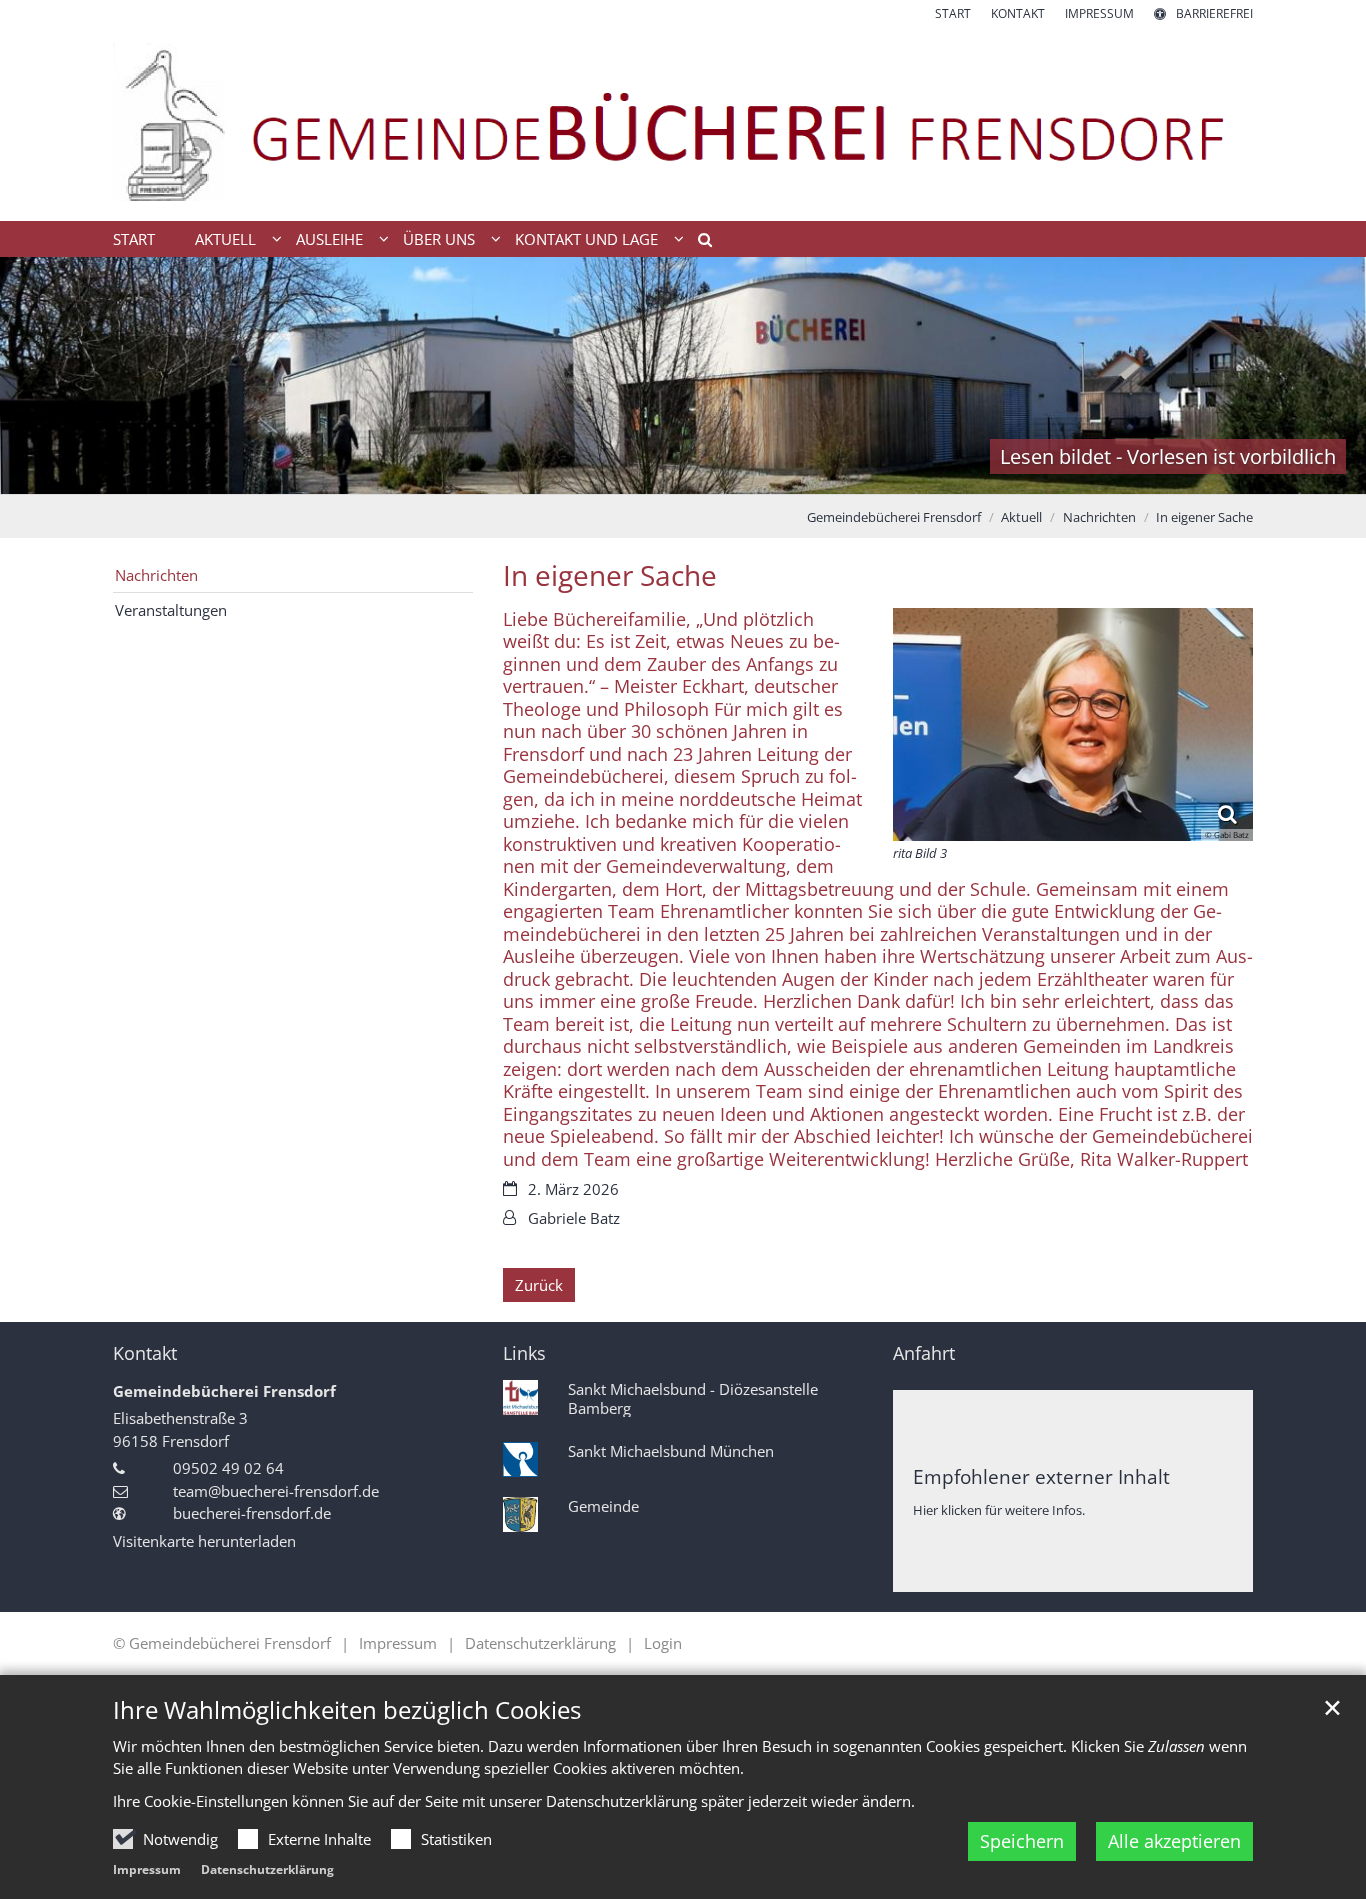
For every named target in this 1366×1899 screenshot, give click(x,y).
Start (134, 239)
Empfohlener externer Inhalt (1041, 1476)
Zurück (539, 1285)
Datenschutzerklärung (267, 1869)
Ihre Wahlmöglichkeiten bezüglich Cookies (347, 1710)
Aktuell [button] (225, 239)
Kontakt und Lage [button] (586, 239)
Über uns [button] (439, 239)
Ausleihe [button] (329, 239)
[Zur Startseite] (683, 122)
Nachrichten (1099, 517)
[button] (698, 243)
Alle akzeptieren (1174, 1841)
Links (524, 1353)
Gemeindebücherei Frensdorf (894, 517)
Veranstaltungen (171, 610)
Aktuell (1021, 517)
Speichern (1022, 1841)
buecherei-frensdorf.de (252, 1513)
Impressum (147, 1869)
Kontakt (145, 1353)
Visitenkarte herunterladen (204, 1541)
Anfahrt (924, 1353)
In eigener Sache (1204, 517)
